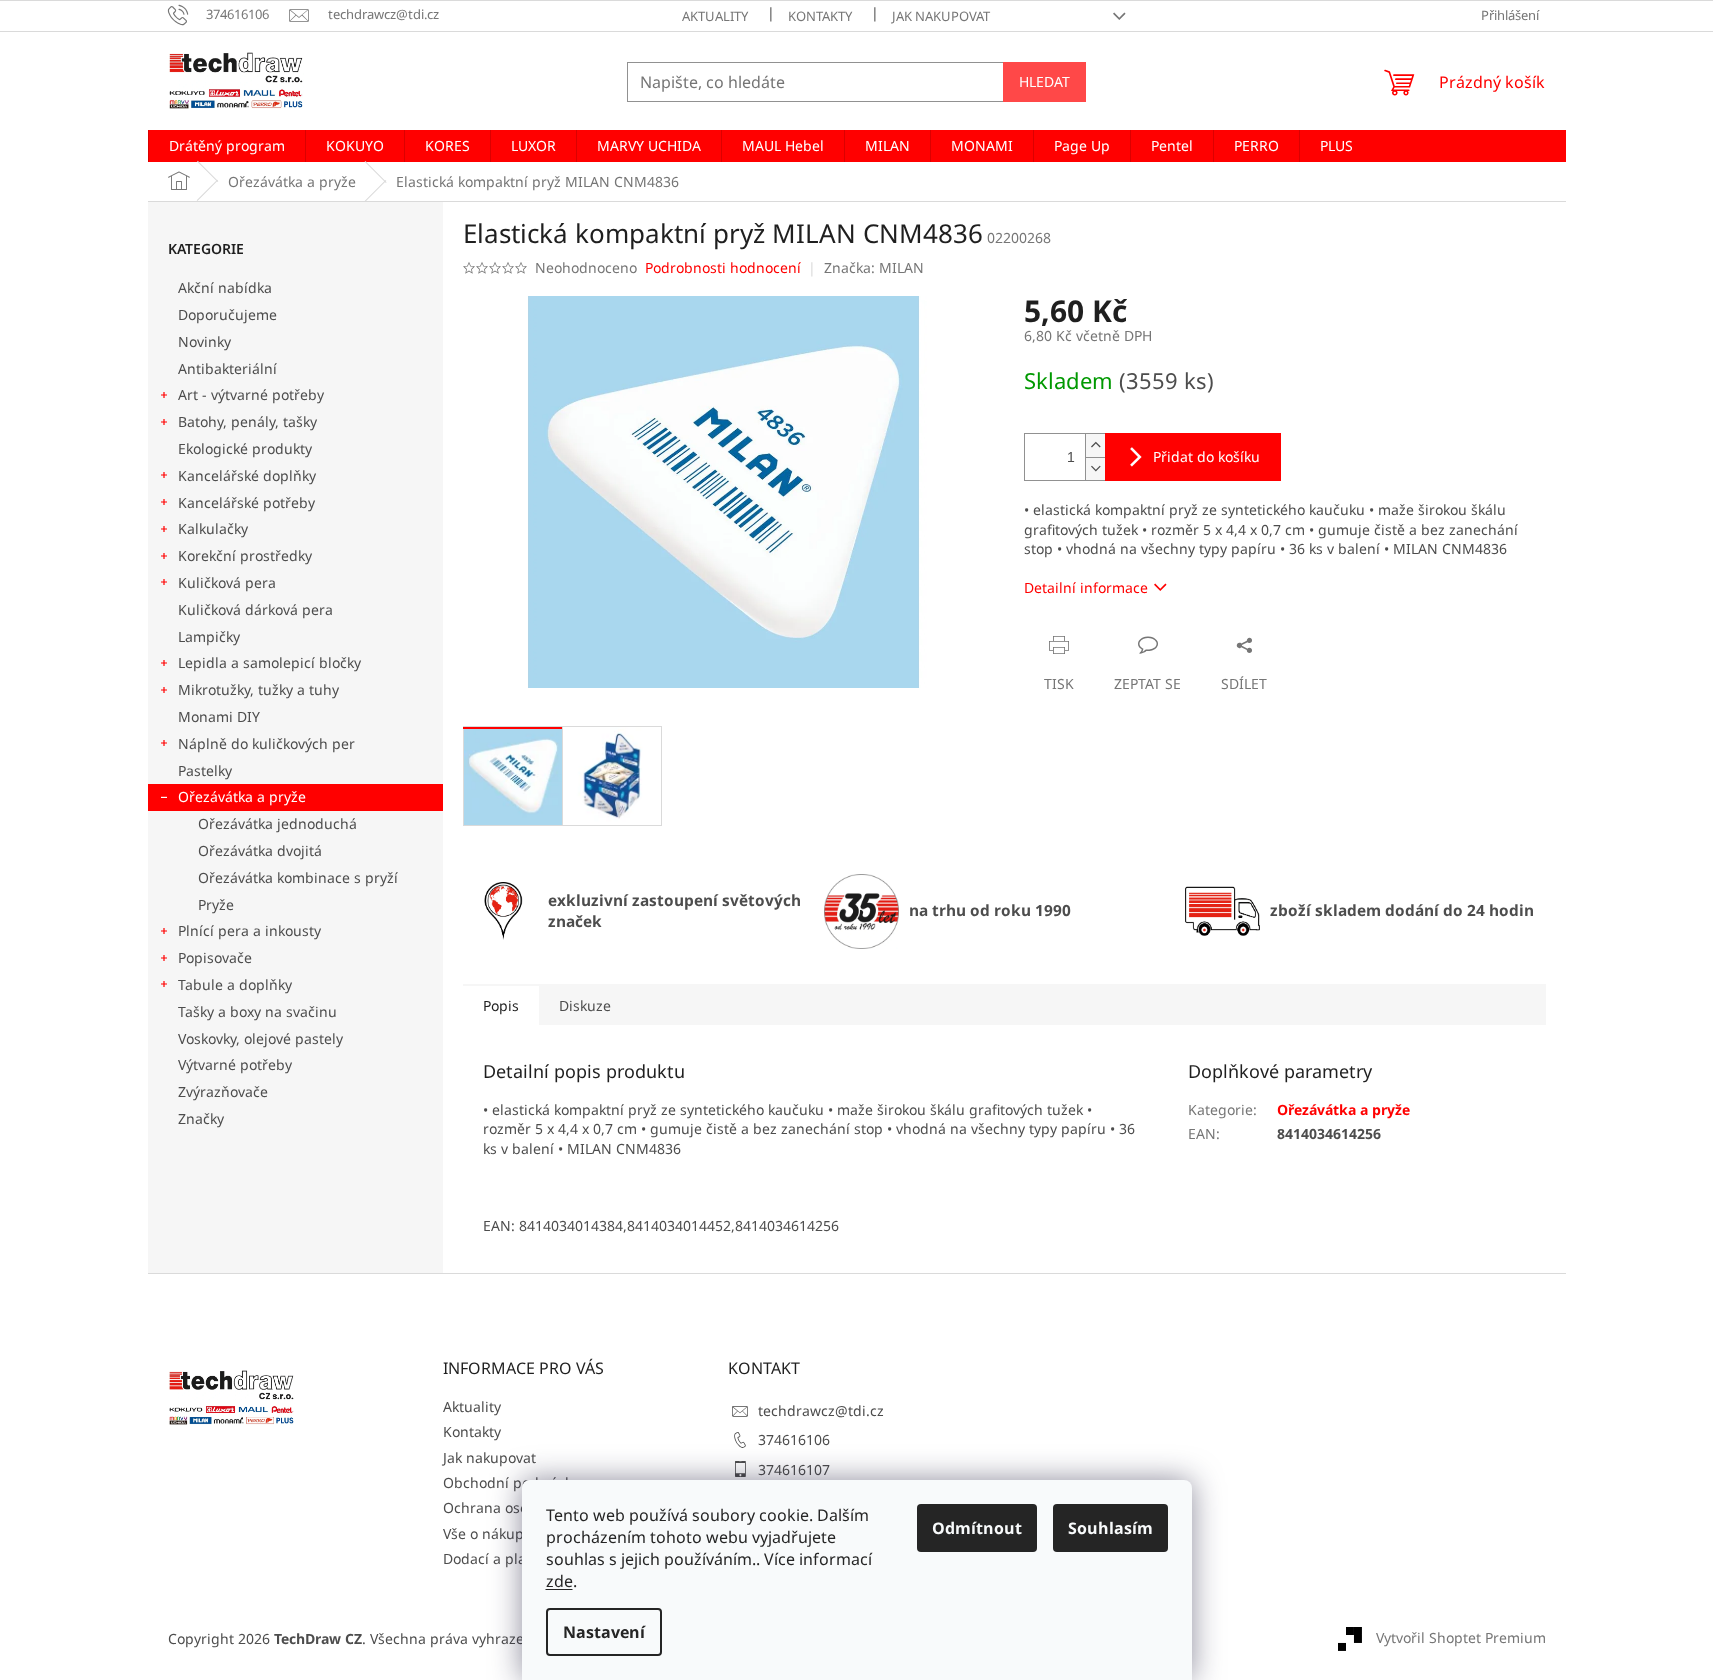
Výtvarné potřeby (235, 1064)
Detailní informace (1086, 587)
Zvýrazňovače (225, 1091)
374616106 (794, 1439)
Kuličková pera (227, 582)
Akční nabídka (225, 287)
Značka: (874, 267)
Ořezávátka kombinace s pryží (298, 877)
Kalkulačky (213, 528)
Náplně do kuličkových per (266, 743)
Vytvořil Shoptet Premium (1461, 1637)
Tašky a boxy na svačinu (257, 1011)
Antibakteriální (227, 368)
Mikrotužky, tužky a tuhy (258, 689)
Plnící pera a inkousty (249, 930)
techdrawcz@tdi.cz (821, 1410)
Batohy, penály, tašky (247, 421)
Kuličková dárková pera (255, 609)
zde (559, 1581)
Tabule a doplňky (235, 984)
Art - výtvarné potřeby (251, 394)
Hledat (1044, 81)
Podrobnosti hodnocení (723, 267)
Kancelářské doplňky (247, 475)
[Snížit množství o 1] (1095, 468)
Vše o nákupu (488, 1533)
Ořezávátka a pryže (242, 796)
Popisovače (215, 957)
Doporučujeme (227, 314)
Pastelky (205, 770)
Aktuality (715, 16)
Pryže (216, 904)
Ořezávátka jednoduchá (277, 823)
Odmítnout (977, 1528)
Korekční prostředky (245, 555)
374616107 (794, 1469)
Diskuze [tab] (585, 1005)
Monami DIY (219, 716)
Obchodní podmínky (511, 1482)
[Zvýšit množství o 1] (1095, 445)
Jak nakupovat (941, 16)
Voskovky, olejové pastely (260, 1038)
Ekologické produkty (245, 448)
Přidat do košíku (1206, 456)
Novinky (204, 341)
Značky (201, 1118)
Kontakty (820, 16)
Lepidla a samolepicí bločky (269, 662)
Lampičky (209, 636)
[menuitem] (227, 146)
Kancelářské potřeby (246, 502)
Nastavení (604, 1632)
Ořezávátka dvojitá (260, 850)
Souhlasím (1110, 1528)
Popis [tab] (501, 1005)
